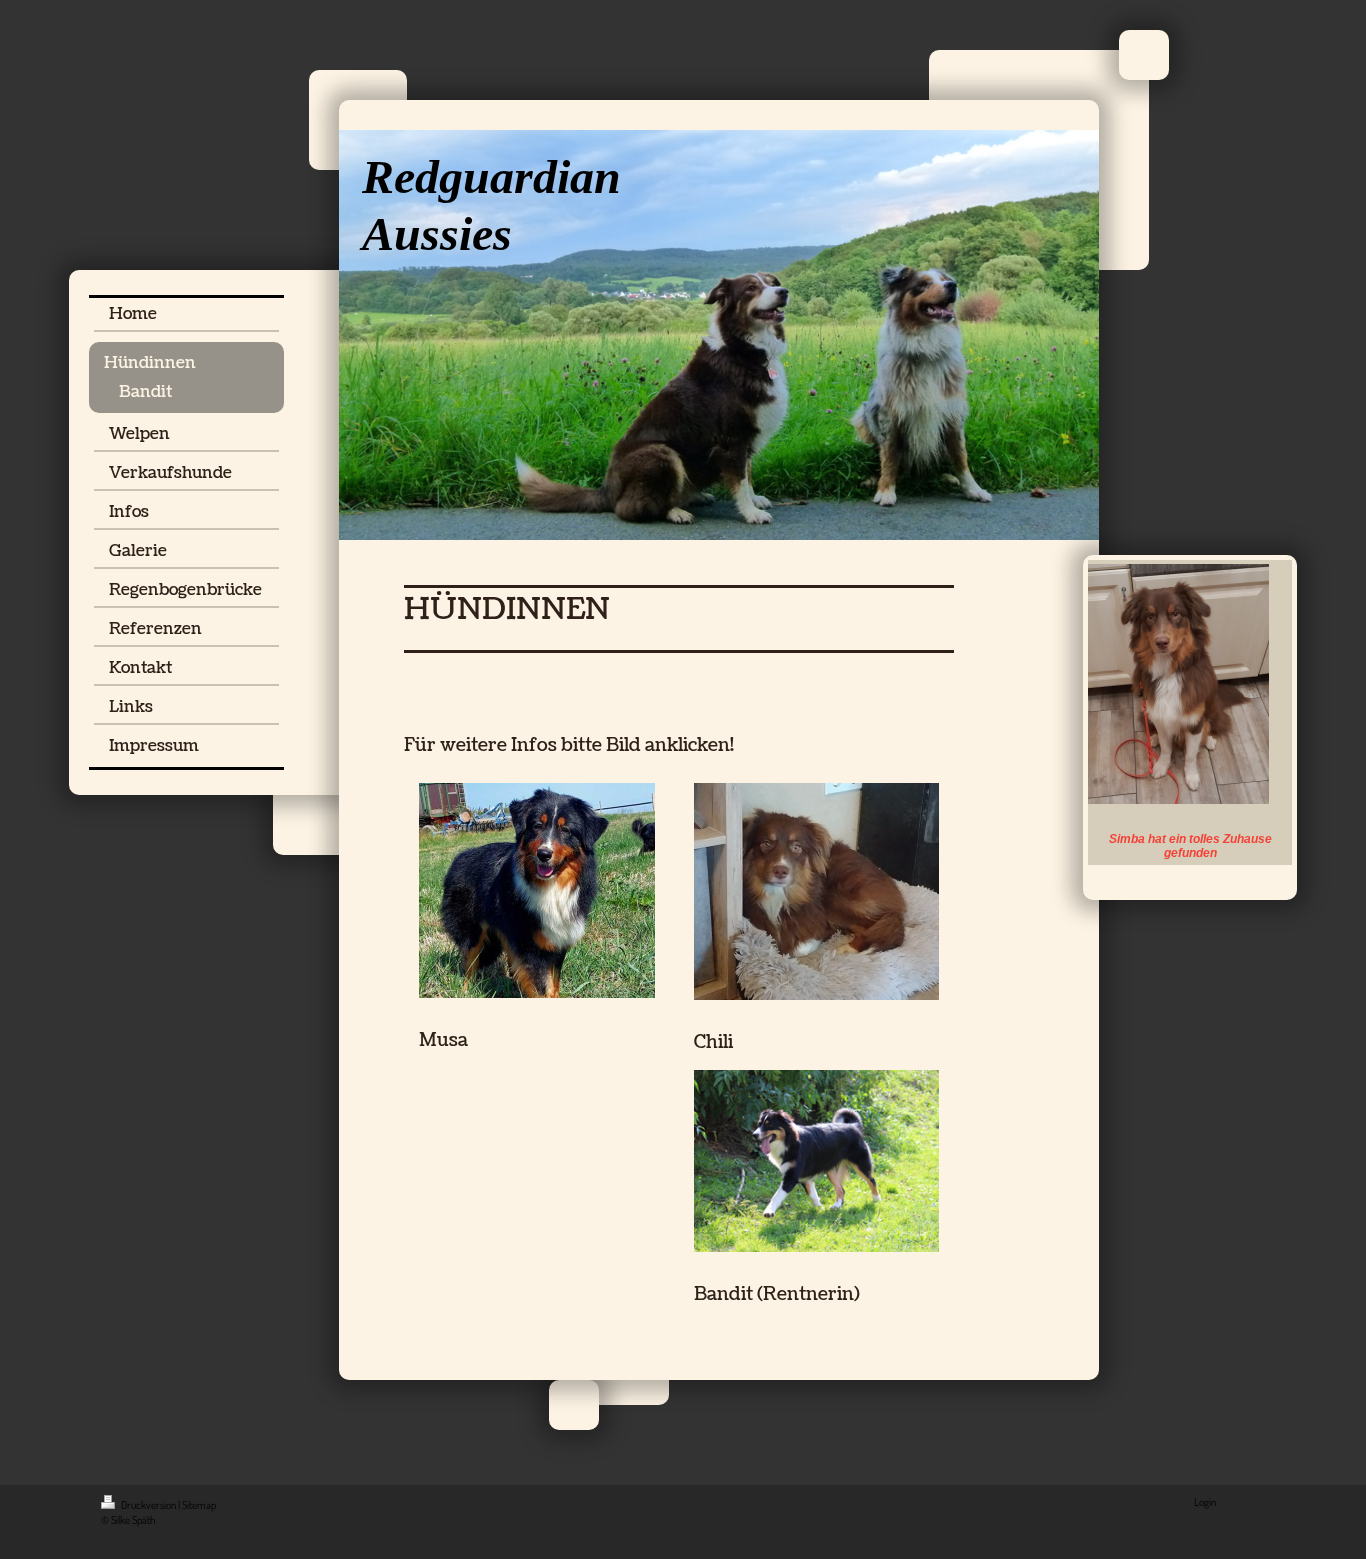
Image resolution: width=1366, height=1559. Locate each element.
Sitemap (199, 1505)
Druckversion (148, 1505)
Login (1205, 1502)
